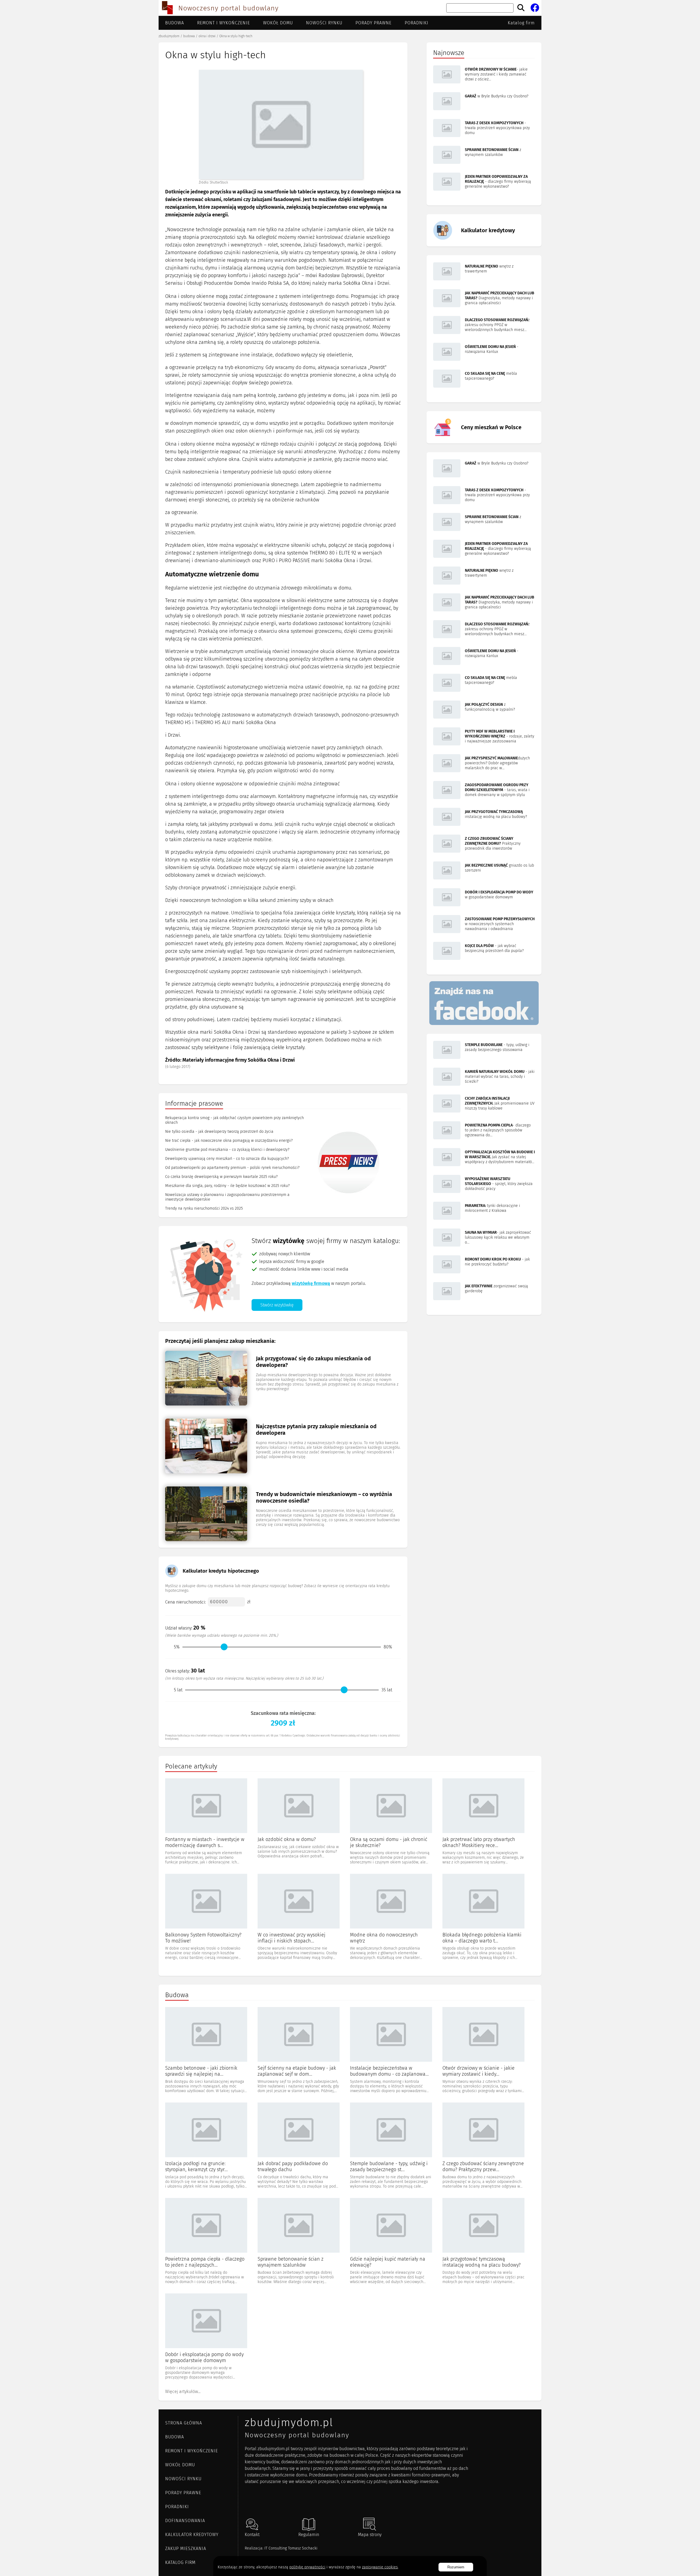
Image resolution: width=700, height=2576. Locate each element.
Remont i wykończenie (224, 23)
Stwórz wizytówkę (277, 1305)
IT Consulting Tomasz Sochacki (291, 2548)
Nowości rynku (324, 23)
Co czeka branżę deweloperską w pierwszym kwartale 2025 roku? (221, 1177)
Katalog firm (521, 23)
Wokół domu (278, 23)
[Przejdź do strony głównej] (167, 8)
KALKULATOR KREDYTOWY (192, 2535)
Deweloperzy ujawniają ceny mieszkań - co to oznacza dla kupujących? (227, 1159)
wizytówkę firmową (311, 1283)
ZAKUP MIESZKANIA (186, 2549)
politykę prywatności (307, 2567)
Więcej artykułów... (183, 2391)
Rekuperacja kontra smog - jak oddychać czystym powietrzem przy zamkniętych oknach (234, 1120)
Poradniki (417, 23)
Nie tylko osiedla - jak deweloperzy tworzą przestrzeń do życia (219, 1132)
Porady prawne (374, 23)
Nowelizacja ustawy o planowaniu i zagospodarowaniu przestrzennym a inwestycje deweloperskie (227, 1197)
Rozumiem (456, 2567)
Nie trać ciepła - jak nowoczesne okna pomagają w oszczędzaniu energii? (229, 1141)
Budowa (175, 23)
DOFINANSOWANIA (185, 2521)
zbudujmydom (169, 36)
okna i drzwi (207, 36)
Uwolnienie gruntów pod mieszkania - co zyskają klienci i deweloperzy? (227, 1150)
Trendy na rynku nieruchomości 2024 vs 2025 (204, 1208)
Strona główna (184, 2423)
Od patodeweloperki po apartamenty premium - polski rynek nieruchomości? (232, 1168)
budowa (189, 36)
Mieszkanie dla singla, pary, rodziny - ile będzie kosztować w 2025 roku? (227, 1186)
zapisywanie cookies (380, 2567)
